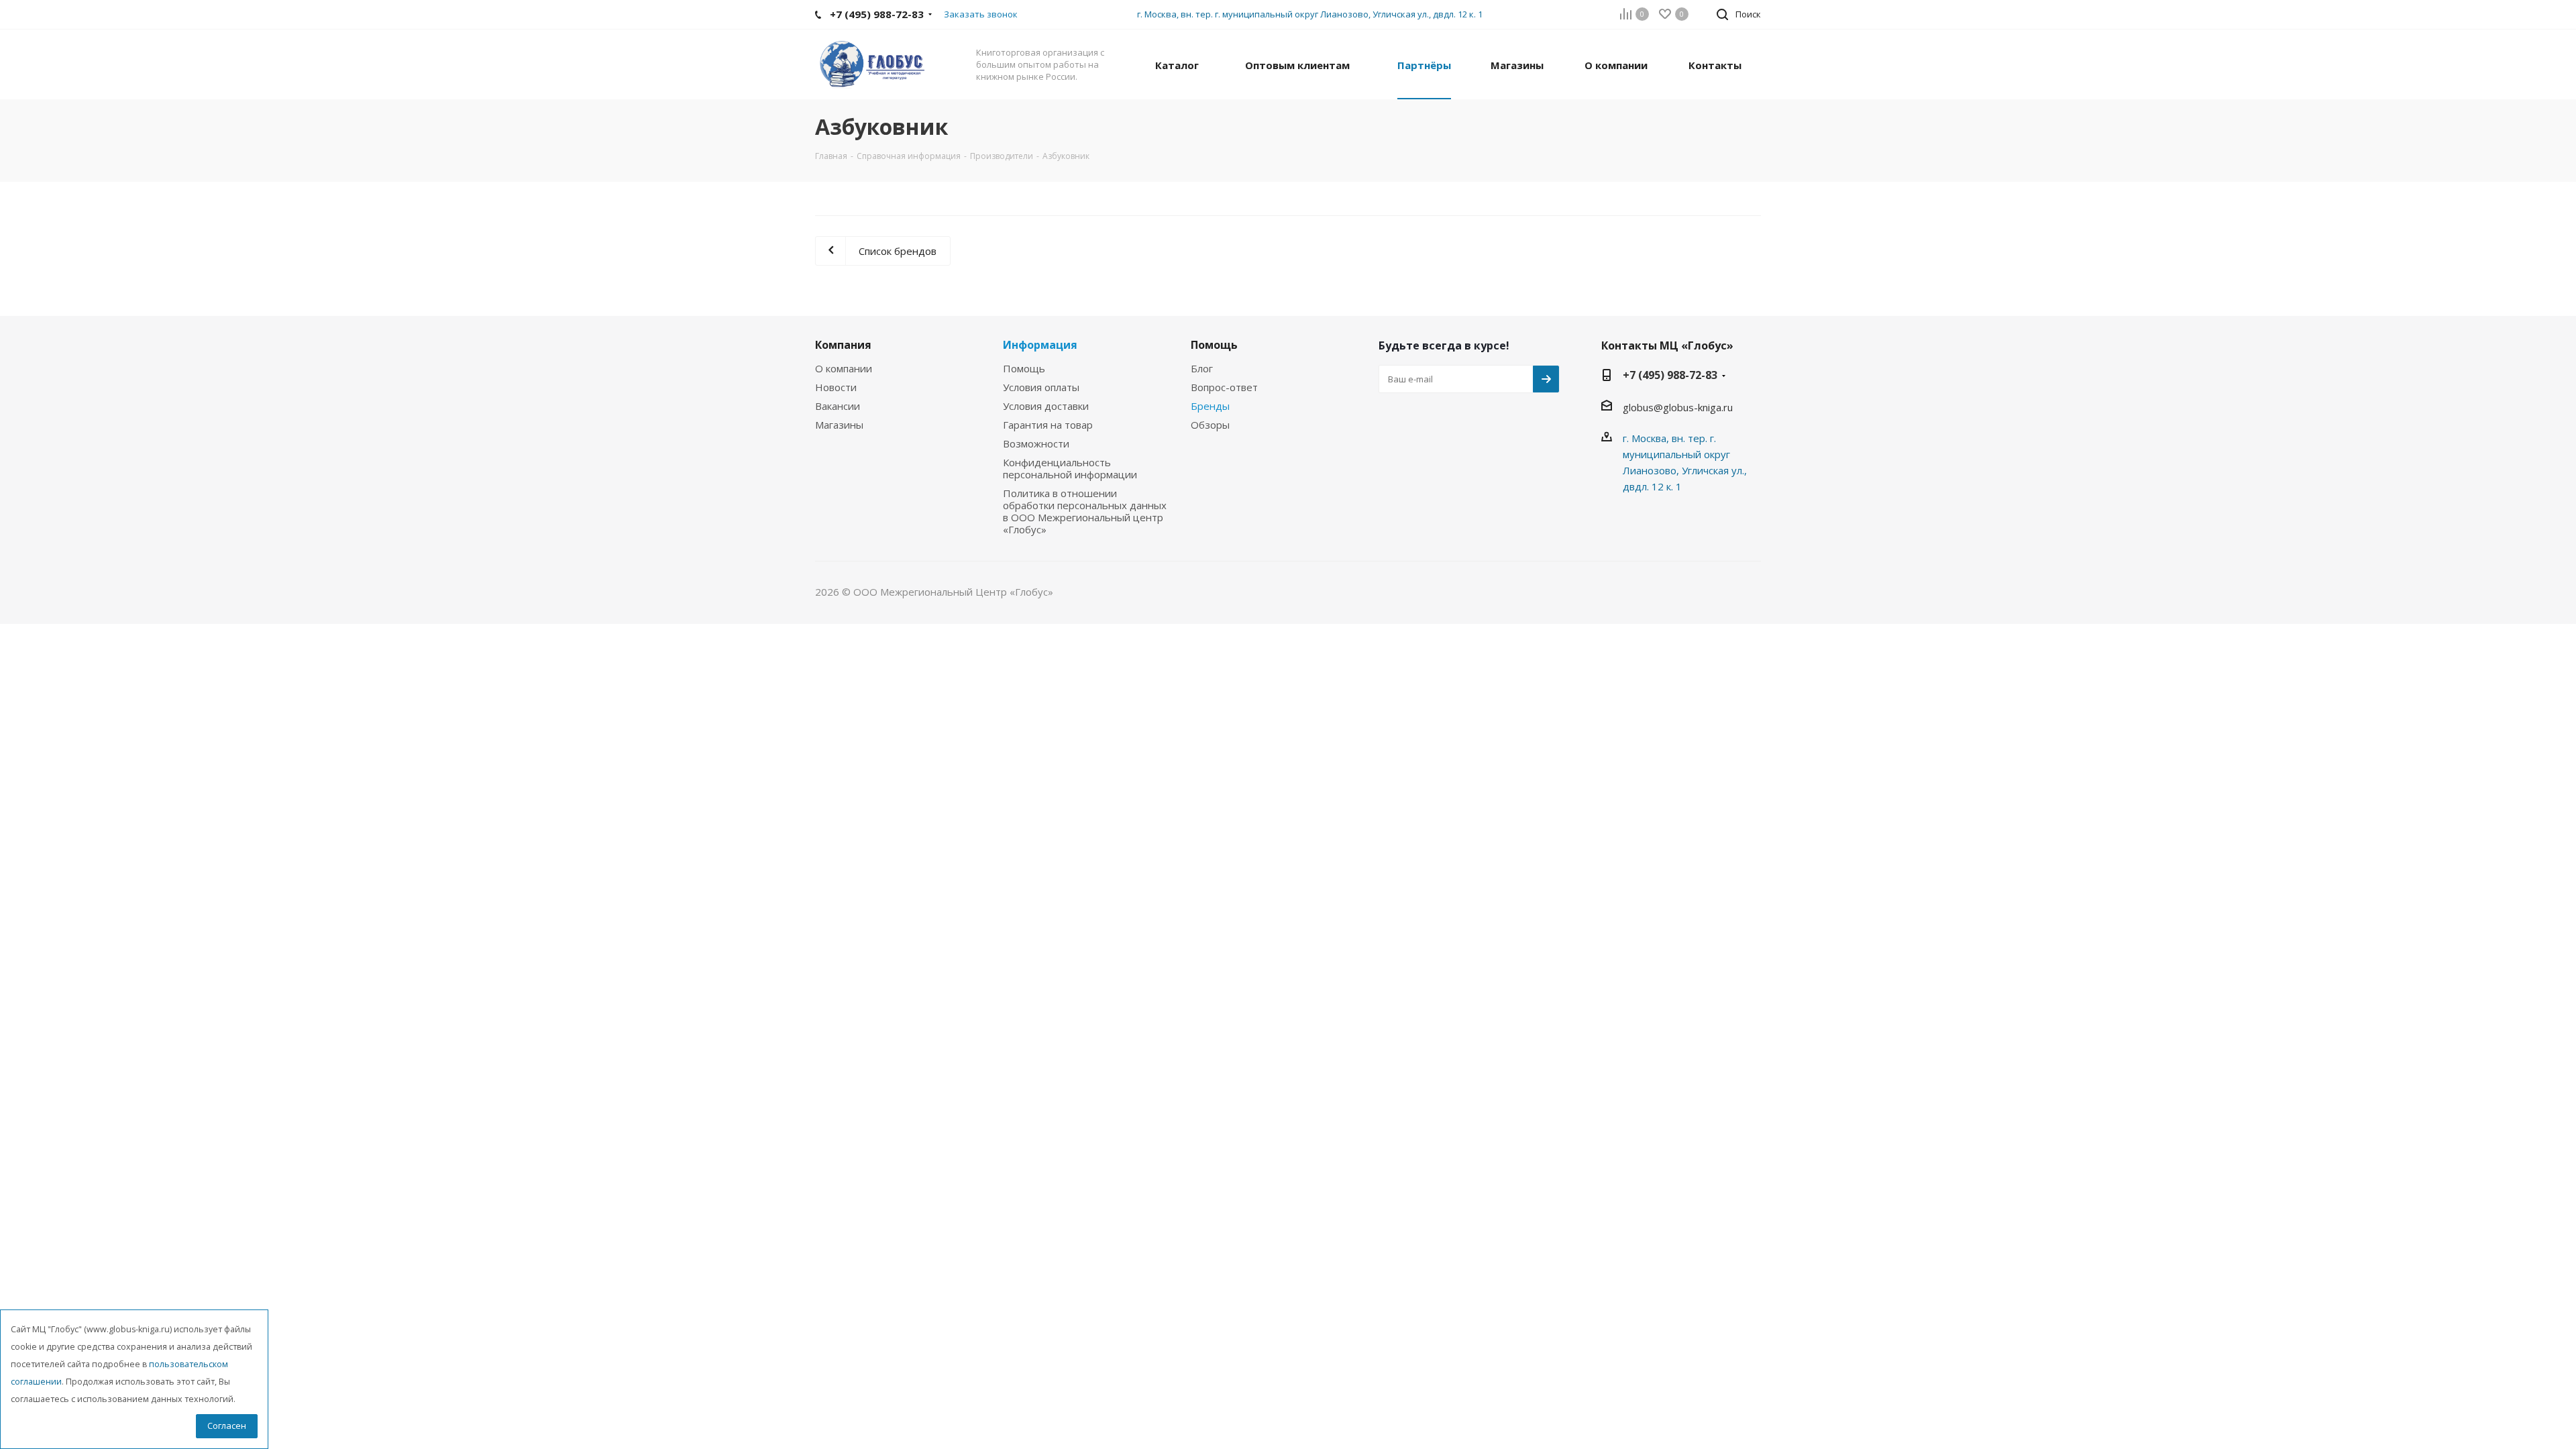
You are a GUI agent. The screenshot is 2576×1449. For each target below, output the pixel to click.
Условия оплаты (1041, 387)
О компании (844, 368)
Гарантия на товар (1048, 425)
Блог (1202, 368)
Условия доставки (1046, 406)
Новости (836, 387)
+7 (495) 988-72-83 (1670, 375)
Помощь (1024, 368)
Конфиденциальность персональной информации (1070, 468)
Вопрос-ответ (1224, 387)
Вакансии (838, 406)
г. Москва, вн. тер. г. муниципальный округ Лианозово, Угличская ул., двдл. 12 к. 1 (1310, 14)
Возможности (1036, 443)
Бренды (1210, 406)
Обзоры (1210, 425)
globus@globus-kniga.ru (1678, 407)
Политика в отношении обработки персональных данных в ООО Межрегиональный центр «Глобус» (1085, 511)
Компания (843, 345)
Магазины (839, 425)
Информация (1040, 345)
